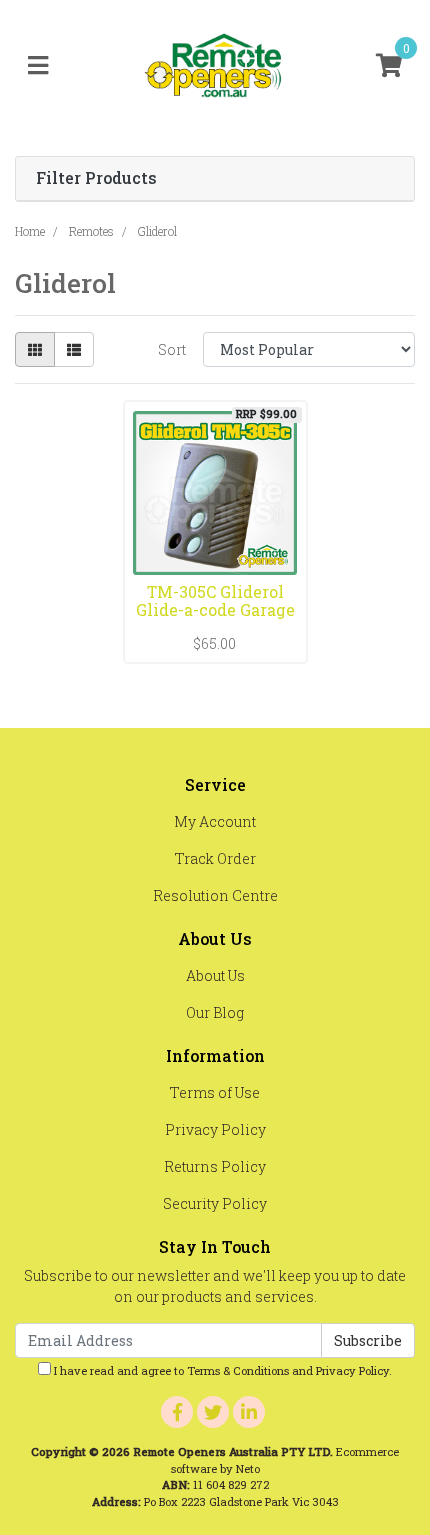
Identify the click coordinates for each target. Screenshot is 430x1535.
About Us (215, 975)
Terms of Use (215, 1092)
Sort (172, 349)
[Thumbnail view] (35, 349)
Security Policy (215, 1203)
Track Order (215, 858)
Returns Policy (215, 1166)
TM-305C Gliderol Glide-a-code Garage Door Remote (215, 610)
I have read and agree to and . (221, 1370)
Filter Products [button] (96, 178)
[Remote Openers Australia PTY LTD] (215, 64)
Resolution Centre (215, 895)
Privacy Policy (215, 1129)
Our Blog (215, 1012)
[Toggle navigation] (38, 66)
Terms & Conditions (238, 1370)
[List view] (74, 349)
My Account (215, 821)
